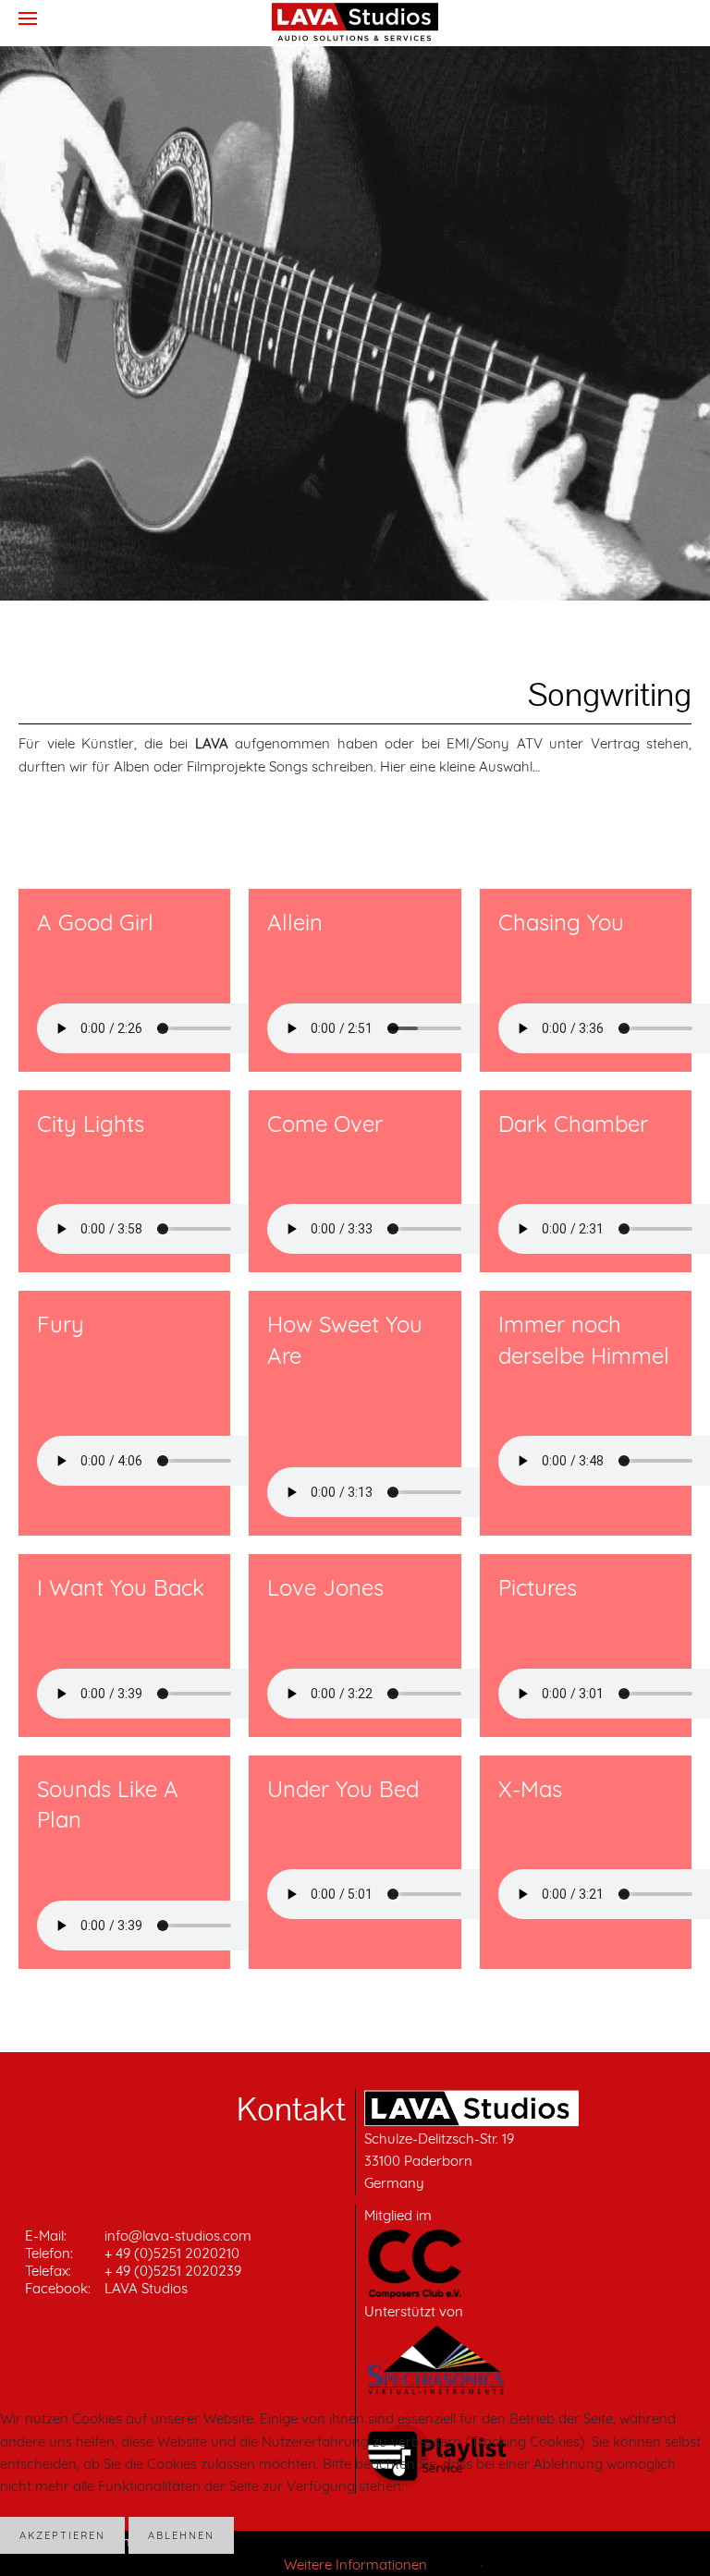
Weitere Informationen (355, 2564)
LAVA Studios (146, 2288)
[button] (28, 18)
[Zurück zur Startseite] (355, 23)
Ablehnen (181, 2535)
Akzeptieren (62, 2535)
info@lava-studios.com (178, 2236)
